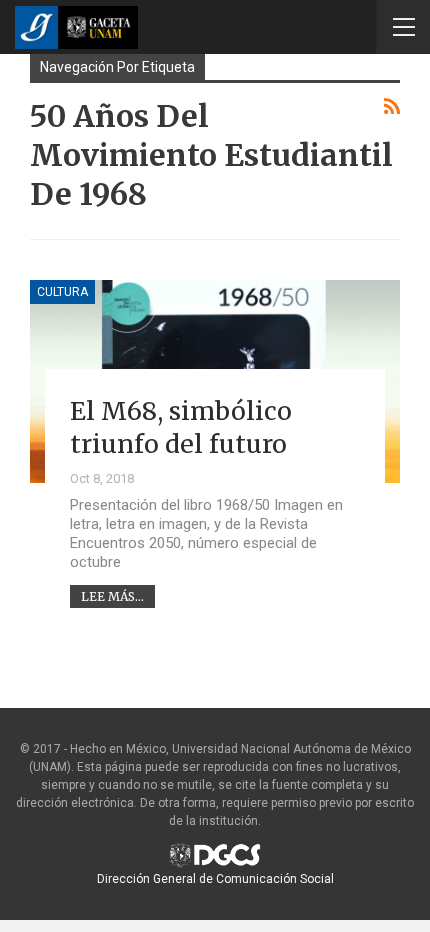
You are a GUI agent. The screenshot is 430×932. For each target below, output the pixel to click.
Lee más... (112, 596)
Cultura (62, 292)
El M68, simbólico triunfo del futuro (181, 427)
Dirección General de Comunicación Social (215, 879)
